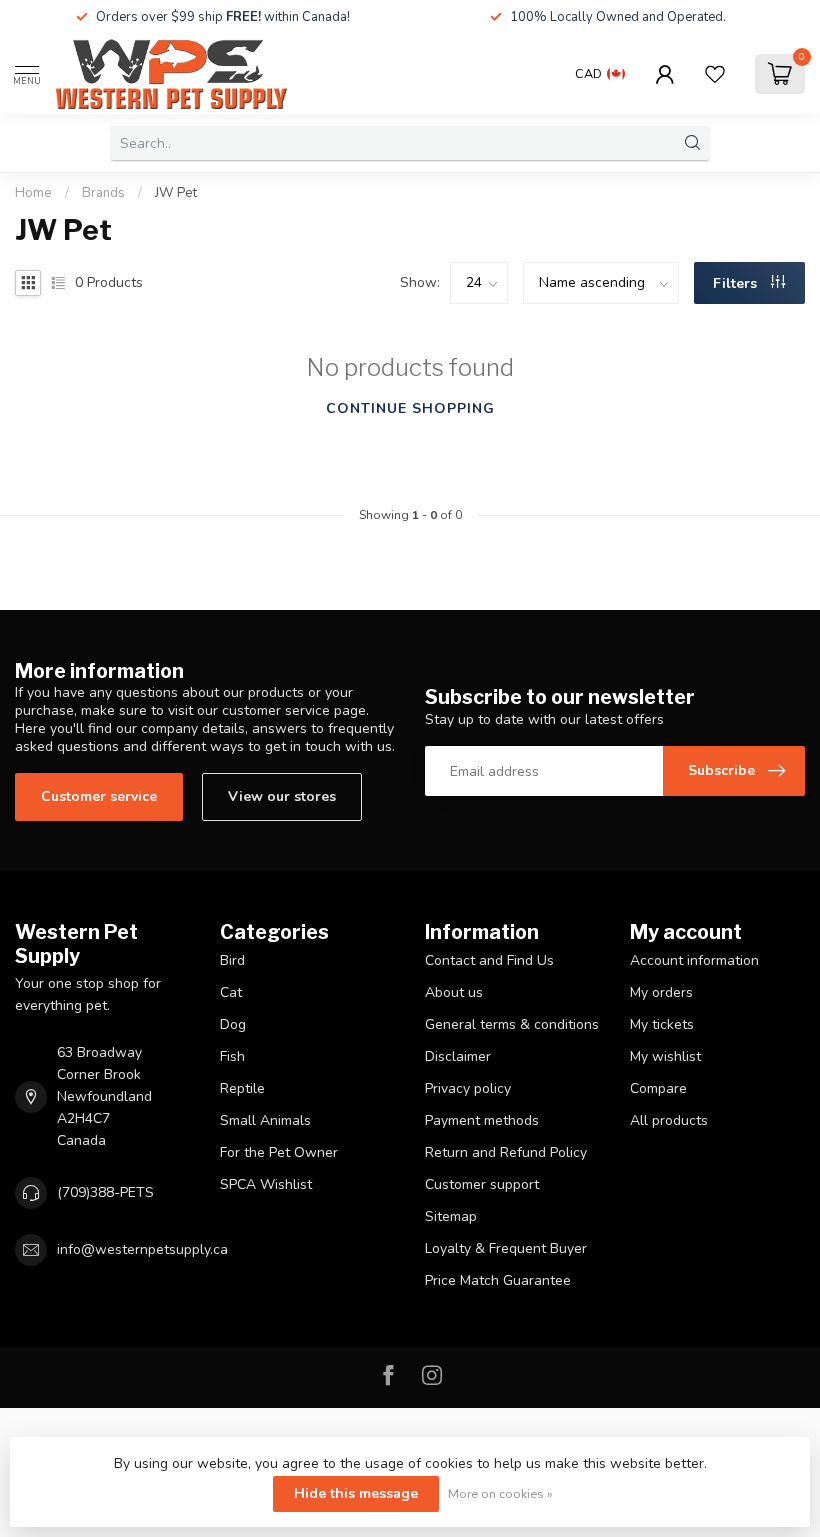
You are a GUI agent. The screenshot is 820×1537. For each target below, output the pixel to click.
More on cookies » (500, 1493)
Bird (232, 960)
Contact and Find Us (489, 960)
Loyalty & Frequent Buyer (506, 1248)
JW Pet (176, 193)
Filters (737, 283)
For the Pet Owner (279, 1152)
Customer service (99, 796)
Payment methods (482, 1120)
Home (33, 193)
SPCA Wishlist (266, 1184)
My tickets (662, 1024)
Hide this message (356, 1493)
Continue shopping (410, 408)
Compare (658, 1088)
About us (454, 992)
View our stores (282, 796)
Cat (231, 992)
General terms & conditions (512, 1024)
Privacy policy (468, 1088)
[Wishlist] (715, 74)
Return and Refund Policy (506, 1152)
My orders (661, 992)
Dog (233, 1024)
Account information (694, 960)
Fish (232, 1056)
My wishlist (665, 1056)
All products (669, 1120)
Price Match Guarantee (498, 1280)
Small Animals (265, 1120)
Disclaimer (458, 1056)
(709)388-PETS (105, 1192)
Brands (103, 193)
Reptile (242, 1088)
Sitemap (451, 1216)
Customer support (482, 1184)
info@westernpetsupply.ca (142, 1249)
